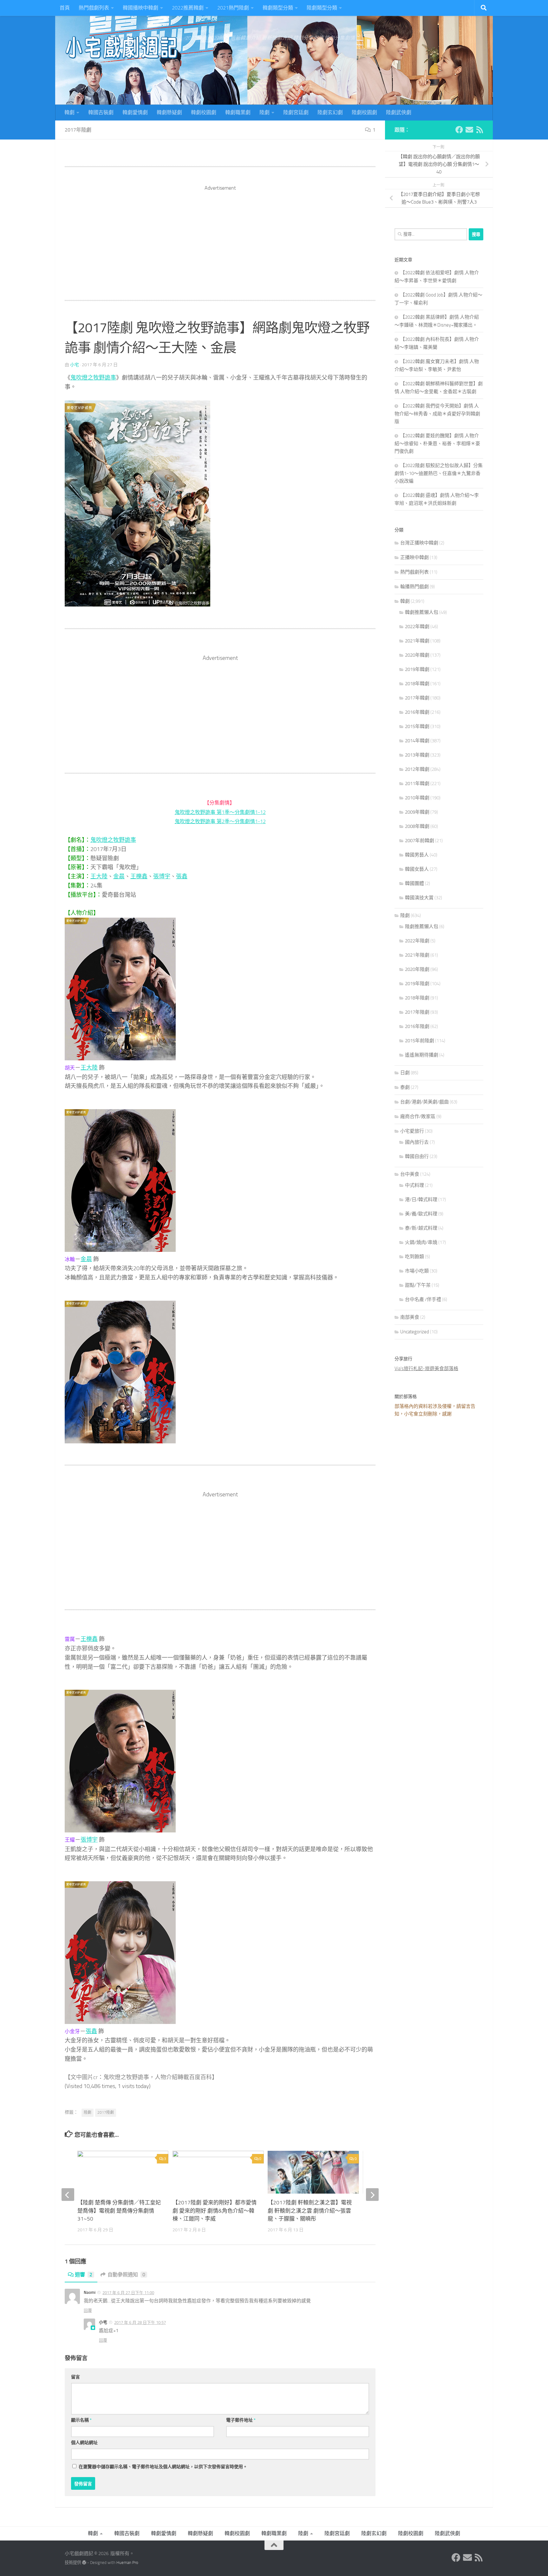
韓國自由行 (417, 1156)
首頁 (65, 8)
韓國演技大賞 (419, 898)
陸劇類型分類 (322, 8)
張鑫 (182, 876)
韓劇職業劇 (238, 112)
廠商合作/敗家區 (418, 1116)
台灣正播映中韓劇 (419, 543)
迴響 (84, 2275)
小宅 (75, 365)
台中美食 (410, 1174)
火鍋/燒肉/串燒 (421, 1242)
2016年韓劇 (417, 712)
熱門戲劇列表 (94, 8)
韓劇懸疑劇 (169, 112)
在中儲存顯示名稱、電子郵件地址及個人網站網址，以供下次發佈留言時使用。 (163, 2467)
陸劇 (264, 112)
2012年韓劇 (417, 769)
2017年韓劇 (417, 698)
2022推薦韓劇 (188, 8)
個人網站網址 (84, 2443)
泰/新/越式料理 (421, 1228)
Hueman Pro (127, 2563)
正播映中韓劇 (414, 557)
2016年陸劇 (417, 1026)
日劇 (405, 1073)
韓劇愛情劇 (135, 112)
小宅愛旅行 (412, 1131)
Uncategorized (415, 1332)
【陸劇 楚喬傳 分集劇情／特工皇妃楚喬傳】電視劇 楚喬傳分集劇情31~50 (119, 2211)
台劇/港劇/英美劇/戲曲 (424, 1102)
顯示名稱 (81, 2420)
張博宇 (162, 876)
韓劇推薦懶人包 (422, 612)
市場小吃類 (417, 1271)
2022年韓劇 (417, 627)
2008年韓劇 (417, 826)
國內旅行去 (417, 1142)
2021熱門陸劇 (233, 8)
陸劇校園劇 (364, 112)
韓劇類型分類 (278, 8)
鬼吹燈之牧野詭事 (93, 378)
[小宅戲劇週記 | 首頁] (122, 48)
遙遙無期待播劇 (422, 1055)
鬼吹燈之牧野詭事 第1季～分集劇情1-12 (220, 812)
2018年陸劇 (417, 998)
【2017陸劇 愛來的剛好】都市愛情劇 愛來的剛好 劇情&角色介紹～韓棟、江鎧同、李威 (215, 2211)
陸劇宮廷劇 (296, 112)
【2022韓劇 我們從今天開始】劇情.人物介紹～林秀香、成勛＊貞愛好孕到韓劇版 (437, 414)
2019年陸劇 (417, 984)
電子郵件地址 (241, 2420)
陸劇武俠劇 (399, 112)
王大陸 (99, 876)
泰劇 (405, 1087)
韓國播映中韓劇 (140, 8)
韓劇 (69, 112)
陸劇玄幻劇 (330, 112)
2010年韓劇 (417, 798)
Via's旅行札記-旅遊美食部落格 (426, 1369)
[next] (372, 2195)
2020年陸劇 (417, 969)
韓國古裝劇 (101, 112)
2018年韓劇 (417, 684)
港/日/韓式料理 (421, 1200)
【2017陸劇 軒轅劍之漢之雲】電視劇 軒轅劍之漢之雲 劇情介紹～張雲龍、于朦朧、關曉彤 (310, 2211)
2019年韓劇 (417, 669)
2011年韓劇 (417, 784)
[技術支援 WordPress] (84, 2563)
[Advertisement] (220, 236)
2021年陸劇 (417, 955)
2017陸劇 (106, 2112)
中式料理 (414, 1185)
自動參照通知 (126, 2275)
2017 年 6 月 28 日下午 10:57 (140, 2322)
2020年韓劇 (417, 655)
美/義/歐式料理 (421, 1214)
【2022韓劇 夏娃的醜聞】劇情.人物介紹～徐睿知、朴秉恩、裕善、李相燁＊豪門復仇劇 (437, 443)
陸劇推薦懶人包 (422, 927)
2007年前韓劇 (420, 841)
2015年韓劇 (417, 726)
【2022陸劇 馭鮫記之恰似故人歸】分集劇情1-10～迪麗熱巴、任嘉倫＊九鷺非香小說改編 (439, 473)
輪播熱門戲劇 (414, 587)
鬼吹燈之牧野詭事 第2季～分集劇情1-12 (220, 821)
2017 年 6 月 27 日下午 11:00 (128, 2293)
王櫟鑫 (139, 876)
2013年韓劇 (417, 755)
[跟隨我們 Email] (469, 130)
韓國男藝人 (417, 855)
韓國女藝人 (417, 869)
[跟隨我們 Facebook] (459, 130)
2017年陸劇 (78, 130)
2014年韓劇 (417, 741)
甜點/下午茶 (418, 1285)
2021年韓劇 (417, 641)
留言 (75, 2377)
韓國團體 (414, 883)
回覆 (88, 2310)
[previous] (68, 2195)
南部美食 (410, 1317)
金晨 (119, 876)
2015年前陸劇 (420, 1041)
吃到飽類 (414, 1257)
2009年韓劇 (417, 812)
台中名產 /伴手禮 (423, 1299)
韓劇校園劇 (204, 112)
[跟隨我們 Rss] (480, 130)
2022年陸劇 (417, 941)
